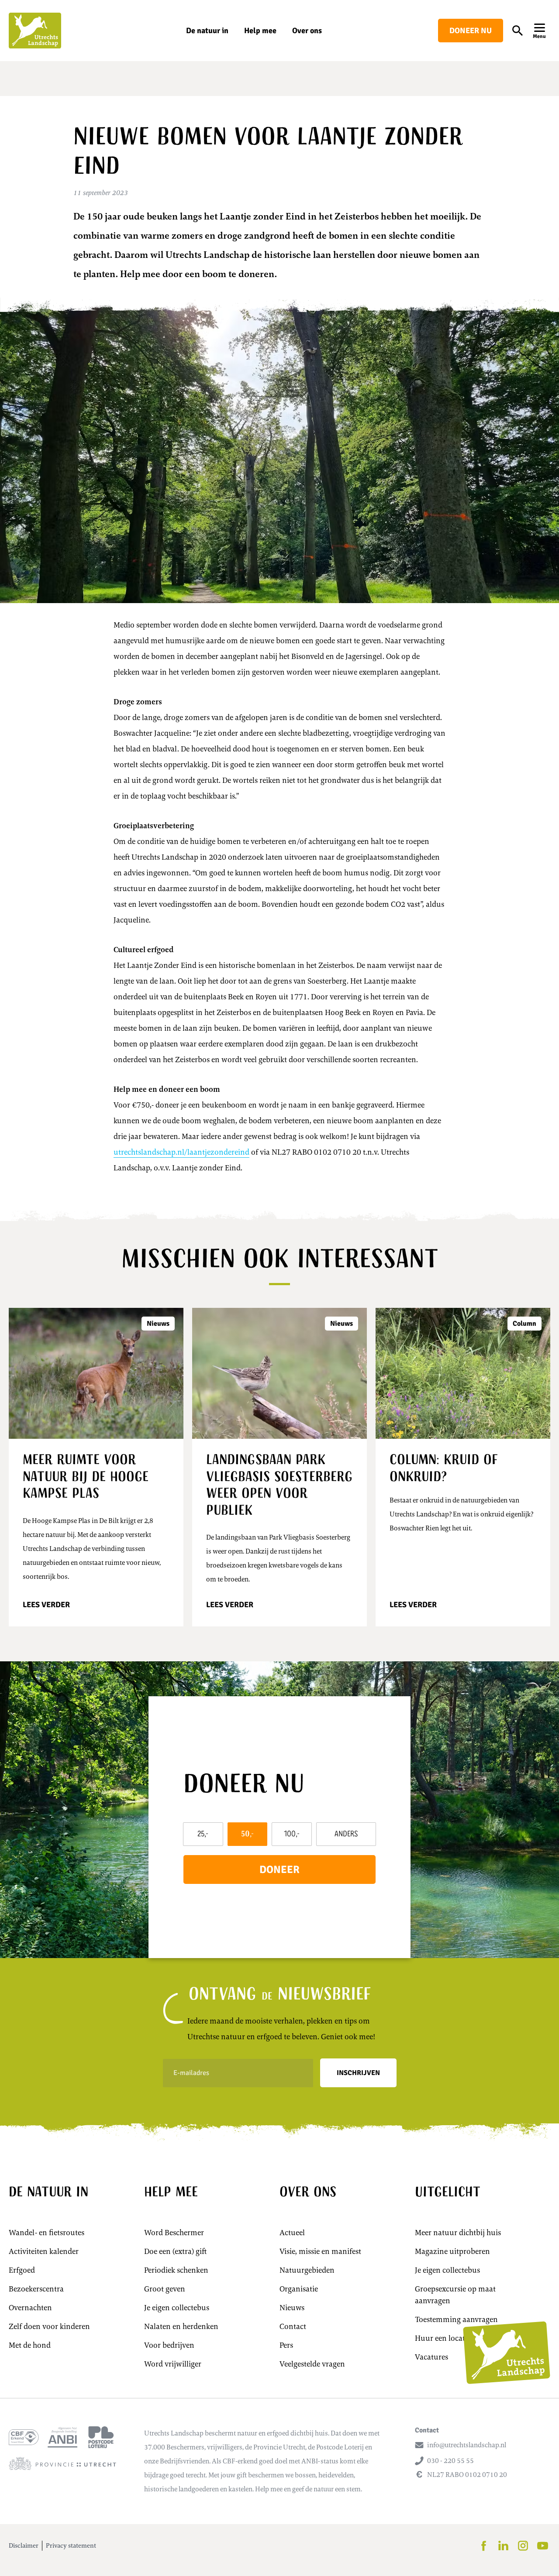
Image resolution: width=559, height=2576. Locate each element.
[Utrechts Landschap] (35, 31)
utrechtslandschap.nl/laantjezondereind (181, 1152)
